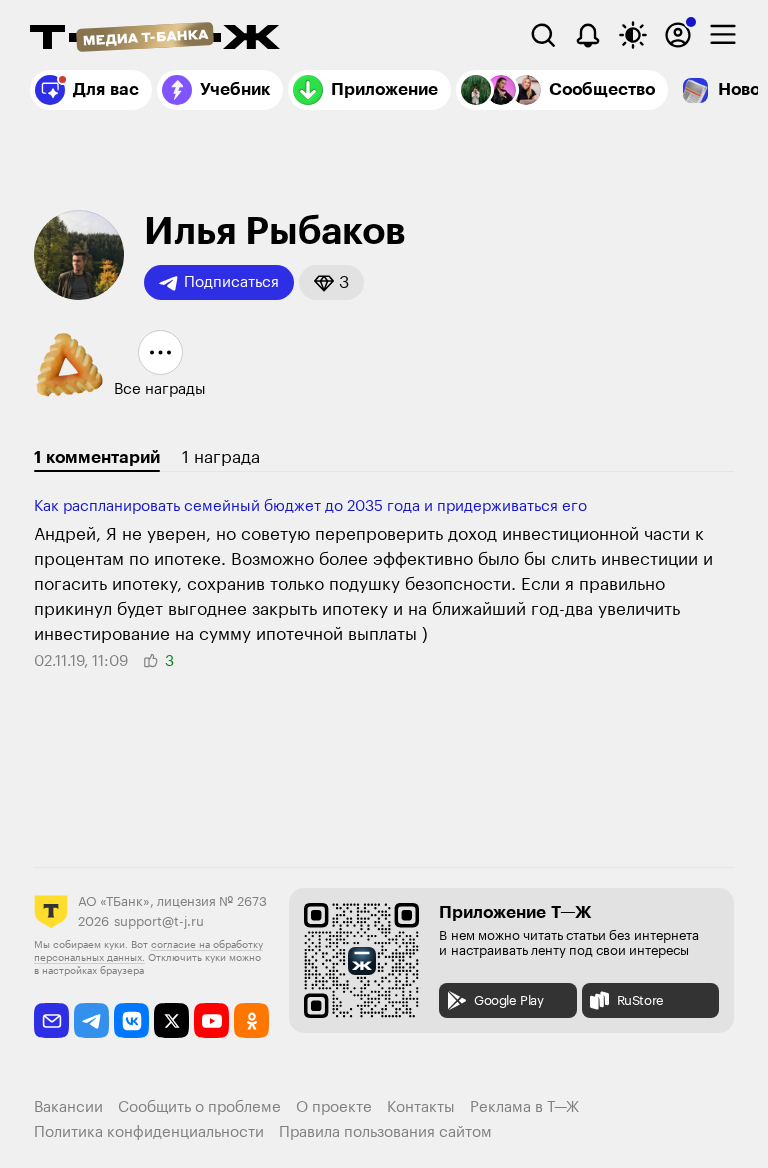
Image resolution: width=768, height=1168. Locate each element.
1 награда (221, 457)
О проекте (334, 1107)
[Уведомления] (588, 35)
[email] (51, 1020)
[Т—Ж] (155, 39)
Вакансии (68, 1107)
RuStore (640, 1000)
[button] (331, 282)
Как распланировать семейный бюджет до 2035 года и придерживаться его (310, 506)
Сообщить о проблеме (199, 1107)
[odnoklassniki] (251, 1020)
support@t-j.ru (159, 921)
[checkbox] (723, 35)
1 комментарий (97, 457)
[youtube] (211, 1020)
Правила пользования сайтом (385, 1132)
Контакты (421, 1107)
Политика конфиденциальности (149, 1132)
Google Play (509, 1000)
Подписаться (231, 282)
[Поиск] (543, 35)
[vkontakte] (131, 1020)
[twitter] (171, 1020)
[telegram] (91, 1020)
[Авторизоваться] (678, 35)
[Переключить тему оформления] (633, 35)
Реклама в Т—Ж (524, 1107)
